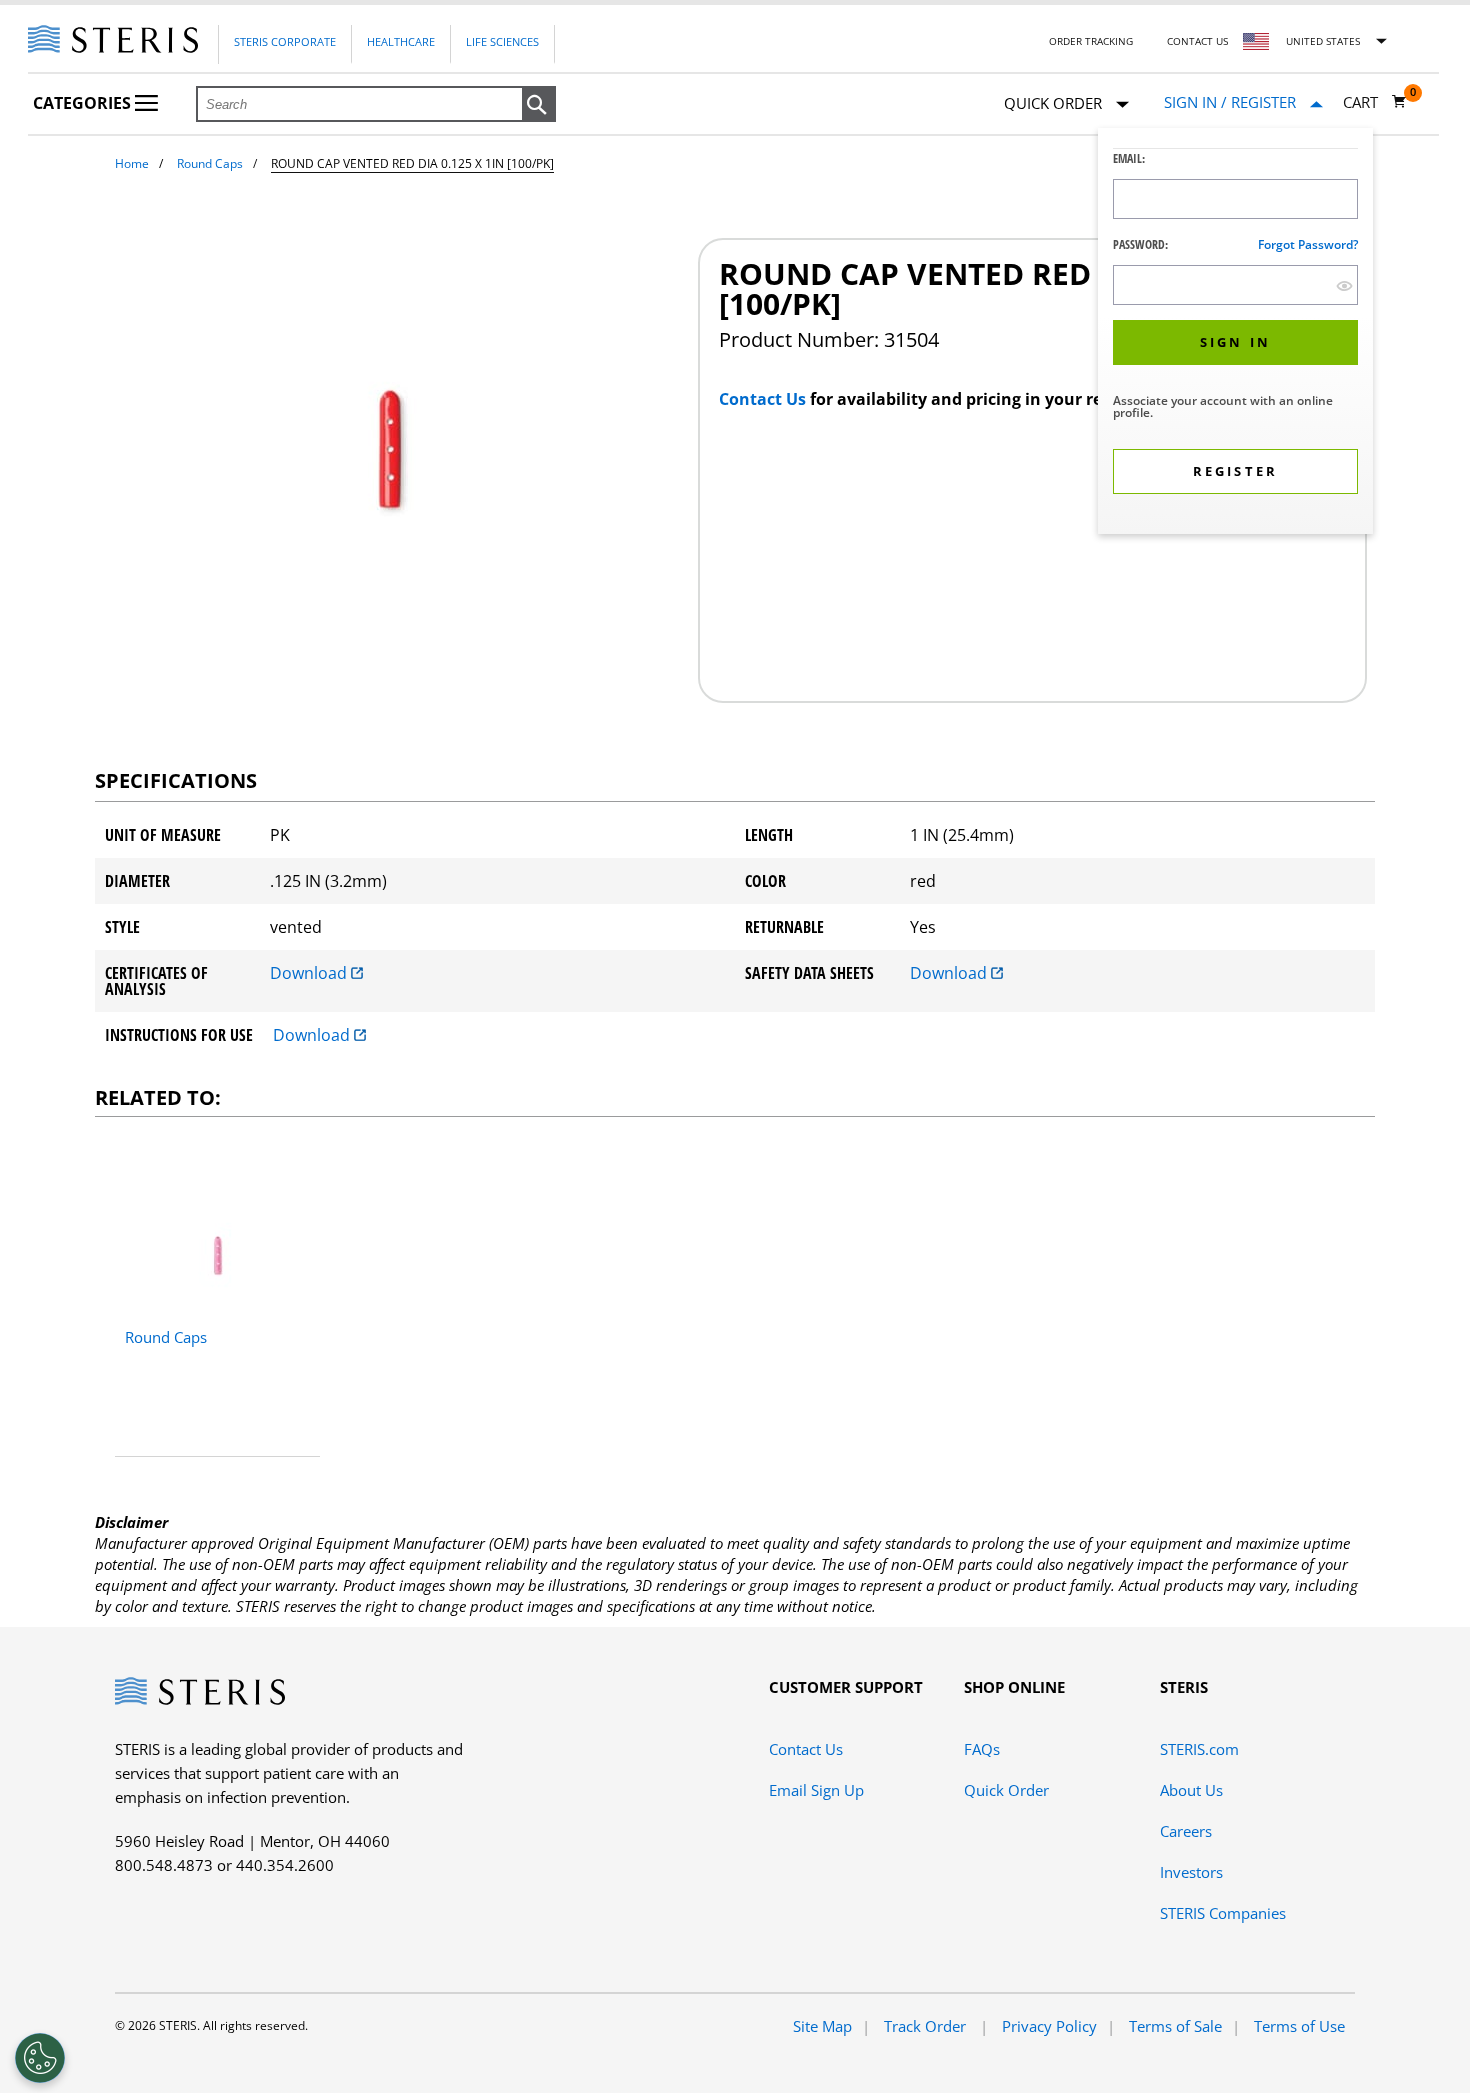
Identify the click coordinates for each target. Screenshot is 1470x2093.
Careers (1186, 1831)
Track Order (927, 2026)
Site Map (822, 2026)
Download (310, 973)
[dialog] (1235, 333)
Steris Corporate (285, 41)
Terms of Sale (1175, 2026)
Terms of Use (1299, 2026)
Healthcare (401, 41)
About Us (1191, 1790)
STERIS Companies (1223, 1913)
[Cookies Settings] (40, 2058)
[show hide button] (1344, 285)
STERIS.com (1199, 1749)
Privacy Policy (1049, 2026)
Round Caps (210, 163)
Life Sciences (502, 41)
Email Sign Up (816, 1790)
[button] (539, 105)
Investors (1191, 1872)
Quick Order (1006, 1790)
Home (132, 163)
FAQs (982, 1749)
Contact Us (1197, 41)
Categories (84, 103)
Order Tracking (1091, 41)
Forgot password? (1308, 244)
